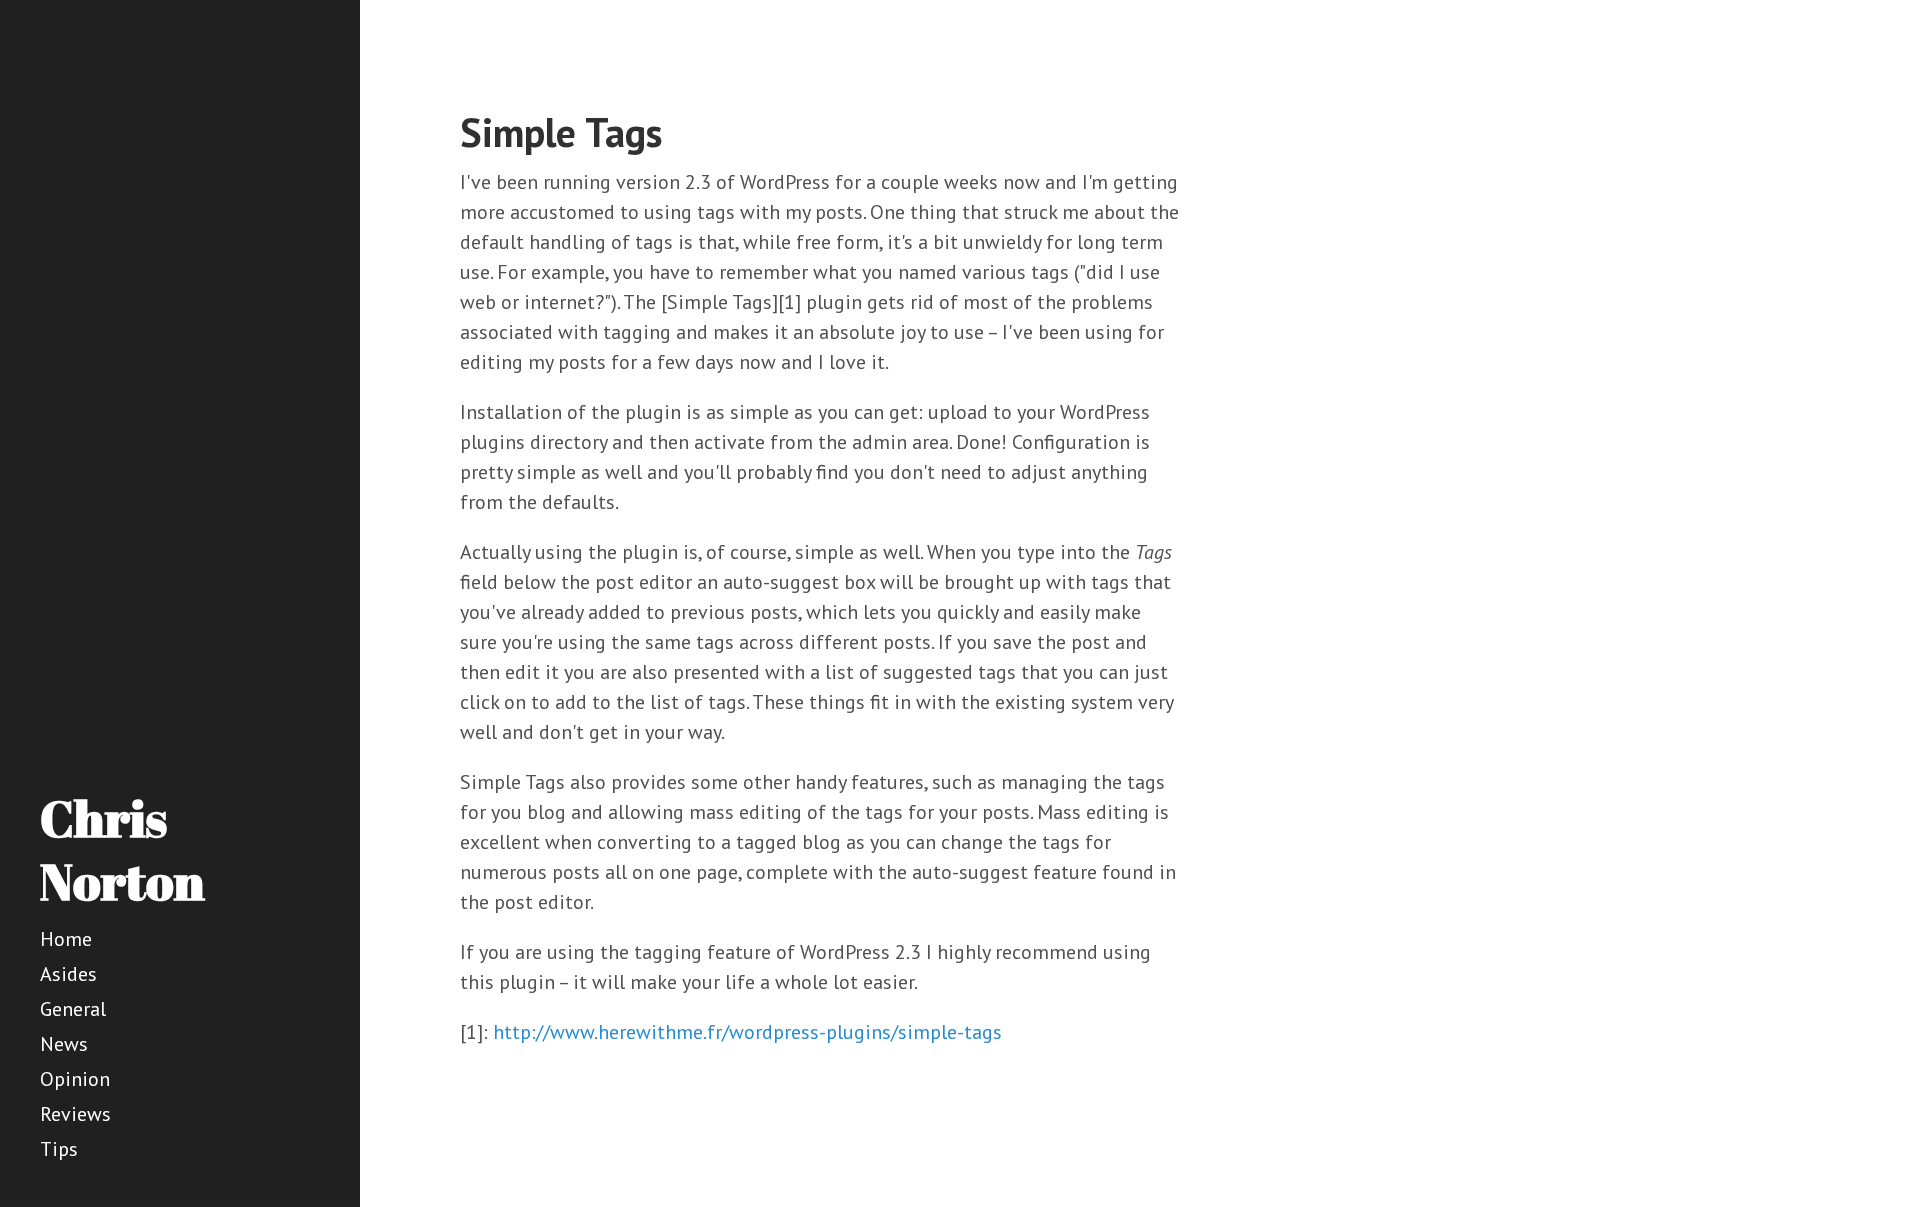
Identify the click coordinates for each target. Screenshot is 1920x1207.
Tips (59, 1149)
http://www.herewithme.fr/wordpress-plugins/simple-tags (747, 1032)
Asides (68, 974)
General (73, 1009)
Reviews (75, 1114)
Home (66, 939)
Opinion (75, 1079)
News (64, 1044)
